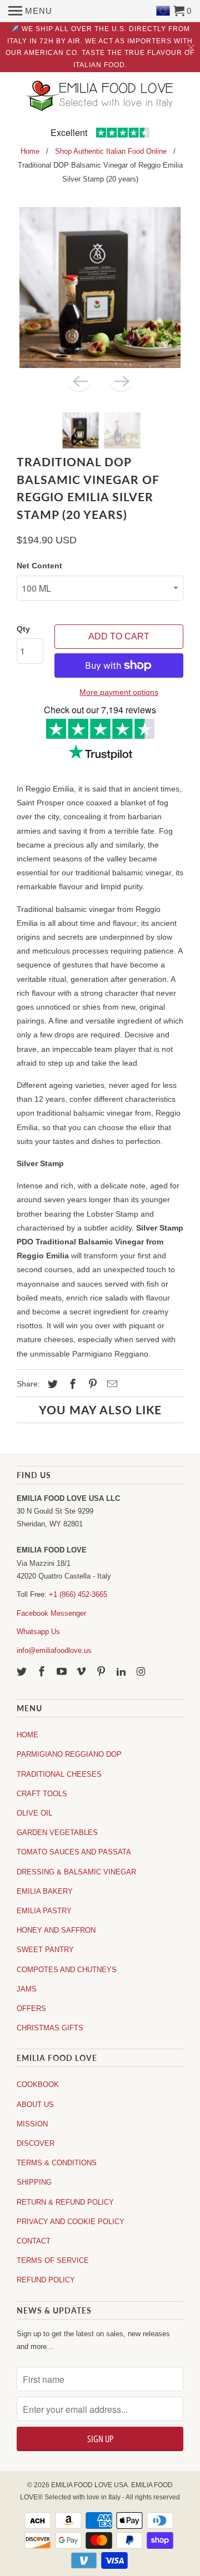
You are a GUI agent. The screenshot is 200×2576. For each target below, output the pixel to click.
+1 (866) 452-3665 (78, 1594)
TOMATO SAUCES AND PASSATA (74, 1852)
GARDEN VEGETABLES (57, 1833)
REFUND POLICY (46, 2280)
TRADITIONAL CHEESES (59, 1774)
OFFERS (31, 2008)
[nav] (30, 11)
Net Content (39, 566)
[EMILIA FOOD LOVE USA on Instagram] (142, 1672)
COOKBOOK (38, 2085)
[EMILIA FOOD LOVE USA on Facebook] (43, 1672)
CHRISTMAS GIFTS (50, 2028)
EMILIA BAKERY (45, 1891)
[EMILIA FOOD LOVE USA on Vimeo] (82, 1672)
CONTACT (34, 2241)
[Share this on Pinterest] (91, 1384)
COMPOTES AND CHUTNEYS (67, 1970)
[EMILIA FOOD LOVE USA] (100, 104)
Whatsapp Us (38, 1632)
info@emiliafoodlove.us (54, 1650)
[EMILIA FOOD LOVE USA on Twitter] (23, 1672)
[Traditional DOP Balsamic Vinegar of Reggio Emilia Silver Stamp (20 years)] (100, 288)
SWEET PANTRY (45, 1950)
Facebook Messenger (51, 1613)
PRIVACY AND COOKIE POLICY (71, 2222)
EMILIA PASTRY (44, 1911)
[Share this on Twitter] (51, 1384)
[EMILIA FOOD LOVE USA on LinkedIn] (122, 1672)
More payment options (119, 692)
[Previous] (79, 380)
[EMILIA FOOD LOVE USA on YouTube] (63, 1672)
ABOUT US (35, 2104)
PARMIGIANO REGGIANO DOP (69, 1754)
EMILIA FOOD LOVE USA (89, 2485)
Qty (23, 629)
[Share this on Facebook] (71, 1384)
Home (30, 151)
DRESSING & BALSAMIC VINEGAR (76, 1872)
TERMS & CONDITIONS (57, 2163)
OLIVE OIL (34, 1813)
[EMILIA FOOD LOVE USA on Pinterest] (102, 1672)
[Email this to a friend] (111, 1384)
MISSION (32, 2124)
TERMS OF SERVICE (53, 2260)
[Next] (121, 380)
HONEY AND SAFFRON (56, 1930)
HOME (27, 1735)
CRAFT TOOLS (42, 1794)
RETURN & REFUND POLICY (65, 2202)
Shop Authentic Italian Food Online (111, 151)
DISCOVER (36, 2143)
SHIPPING (34, 2182)
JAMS (27, 1989)
